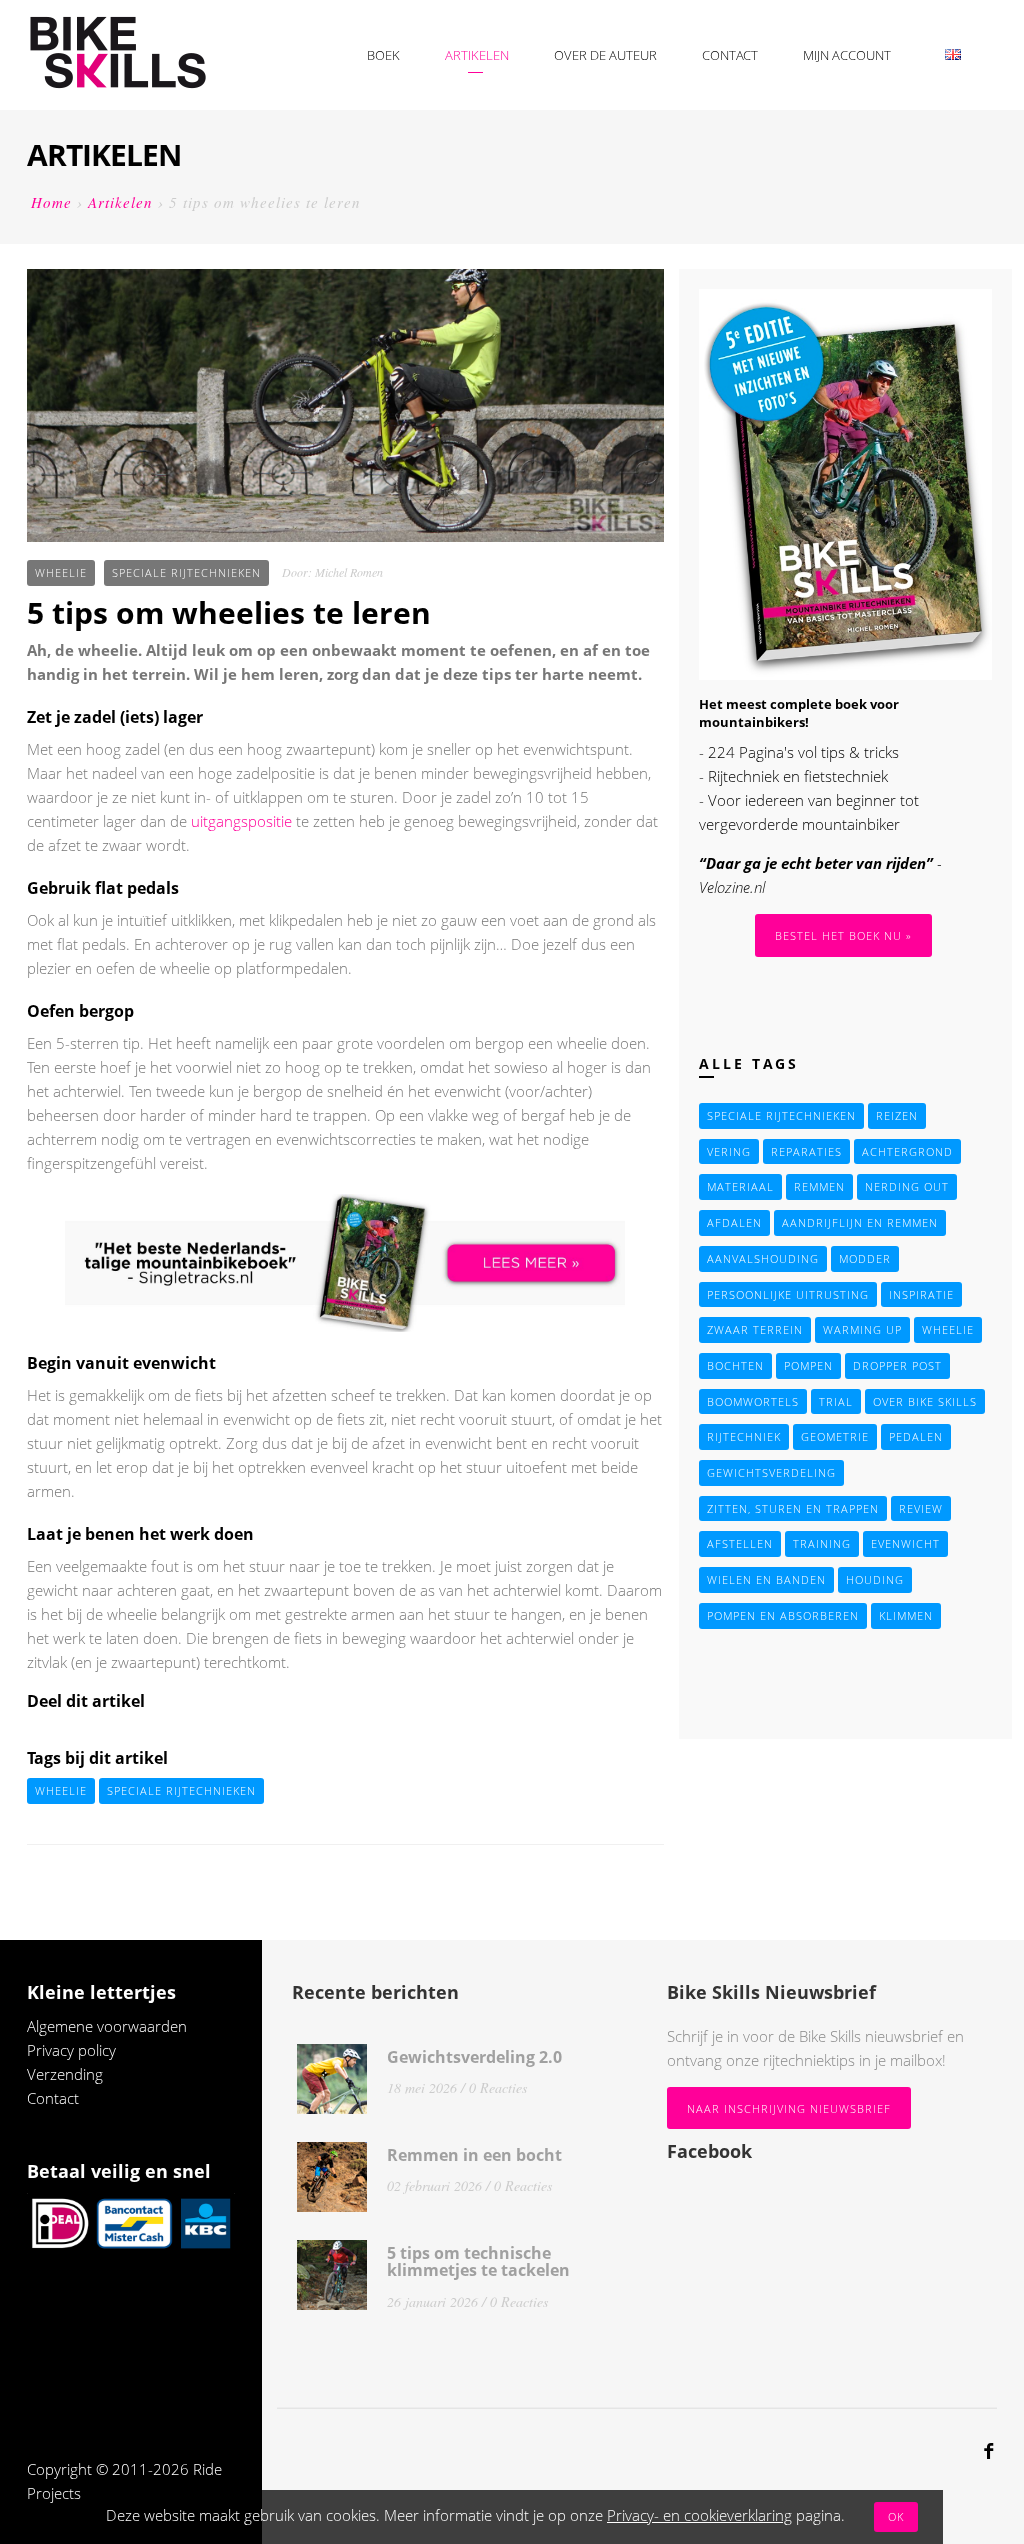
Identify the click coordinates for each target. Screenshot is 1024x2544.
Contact (730, 55)
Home (51, 202)
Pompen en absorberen (783, 1615)
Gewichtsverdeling (771, 1472)
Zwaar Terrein (755, 1329)
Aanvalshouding (763, 1258)
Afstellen (740, 1543)
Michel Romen (349, 572)
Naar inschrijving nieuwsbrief (789, 2108)
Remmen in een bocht (474, 2155)
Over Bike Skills (925, 1401)
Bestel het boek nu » (843, 935)
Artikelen (477, 55)
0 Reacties (498, 2087)
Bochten (735, 1365)
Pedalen (916, 1436)
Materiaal (740, 1186)
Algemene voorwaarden (107, 2026)
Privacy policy (71, 2050)
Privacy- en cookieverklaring (699, 2515)
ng (94, 2074)
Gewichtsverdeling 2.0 (474, 2057)
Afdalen (734, 1222)
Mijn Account (847, 55)
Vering (729, 1151)
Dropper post (897, 1365)
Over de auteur (605, 55)
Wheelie (61, 572)
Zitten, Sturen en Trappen (793, 1508)
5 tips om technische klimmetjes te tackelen (478, 2262)
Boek (383, 55)
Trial (836, 1401)
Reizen (897, 1115)
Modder (865, 1258)
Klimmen (906, 1615)
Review (921, 1508)
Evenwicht (905, 1543)
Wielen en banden (766, 1579)
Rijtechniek (744, 1436)
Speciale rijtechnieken (186, 572)
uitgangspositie (241, 821)
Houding (875, 1579)
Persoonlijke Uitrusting (788, 1294)
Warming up (862, 1329)
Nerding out (907, 1186)
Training (822, 1543)
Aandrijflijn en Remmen (860, 1222)
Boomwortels (753, 1401)
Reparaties (806, 1151)
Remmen (819, 1186)
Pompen (808, 1365)
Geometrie (835, 1436)
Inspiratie (921, 1294)
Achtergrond (907, 1151)
